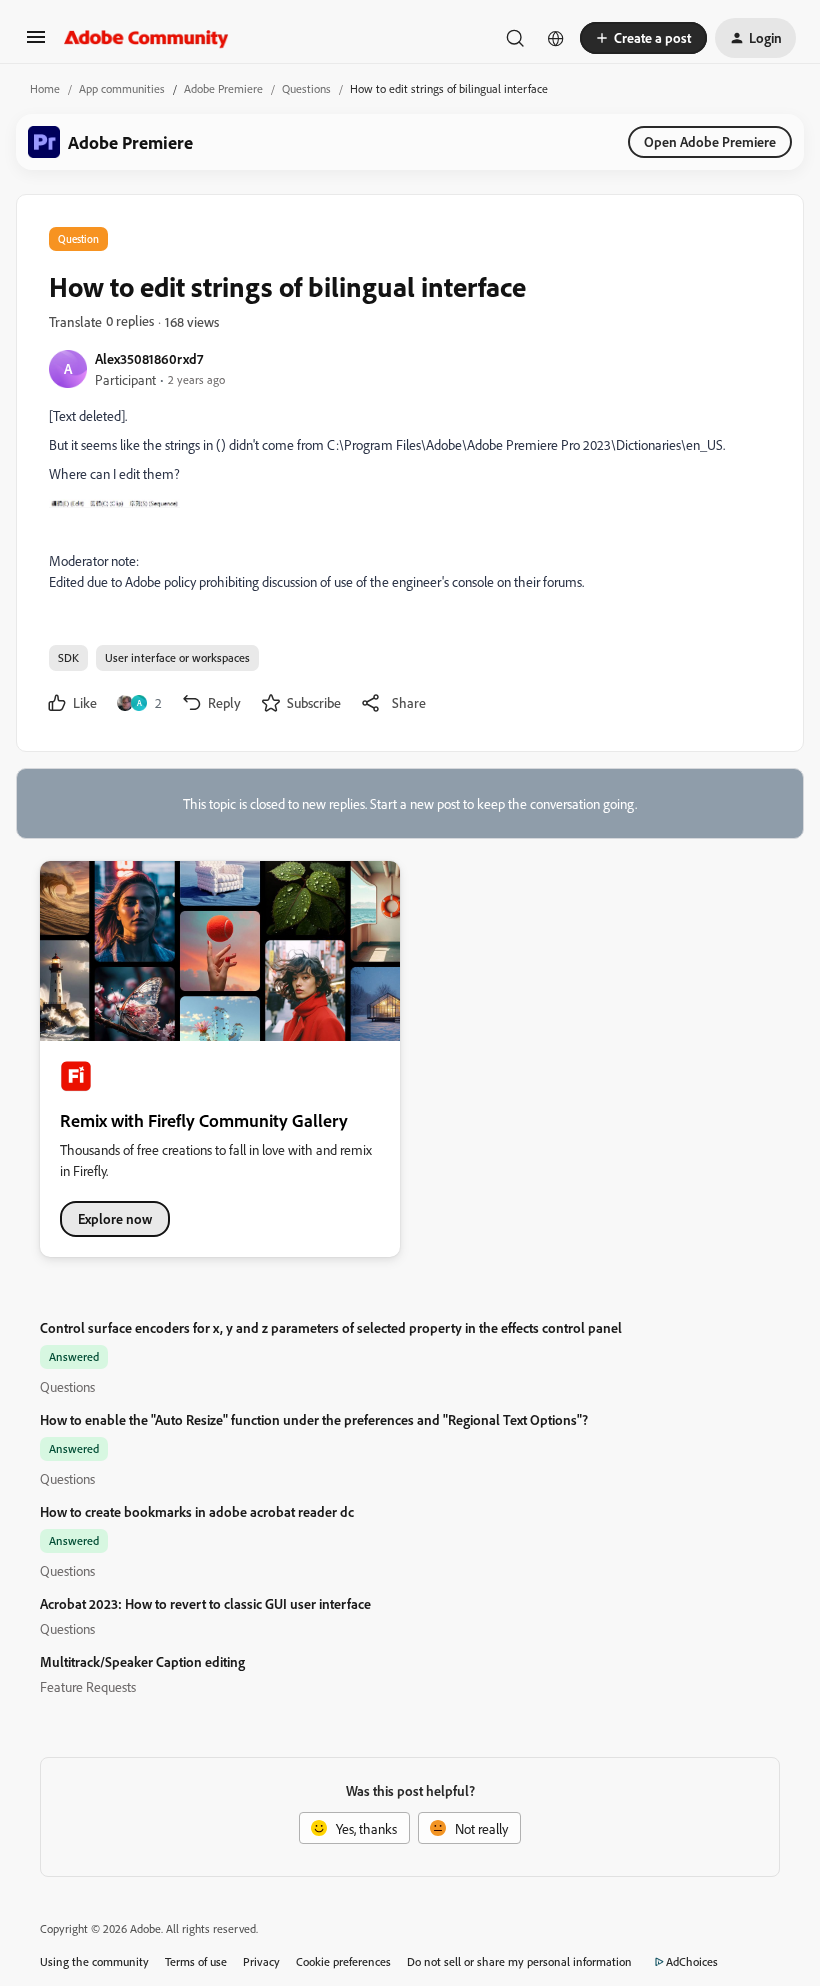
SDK (68, 657)
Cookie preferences (343, 1961)
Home (45, 88)
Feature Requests (88, 1686)
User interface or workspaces (177, 657)
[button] (36, 43)
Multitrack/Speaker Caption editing (142, 1661)
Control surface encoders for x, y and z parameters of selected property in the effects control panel (331, 1327)
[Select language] (556, 38)
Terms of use (196, 1961)
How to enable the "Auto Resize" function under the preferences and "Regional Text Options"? (314, 1419)
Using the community (94, 1961)
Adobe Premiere (223, 88)
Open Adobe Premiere (710, 141)
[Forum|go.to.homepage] (146, 38)
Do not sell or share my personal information (519, 1961)
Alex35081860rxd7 (149, 358)
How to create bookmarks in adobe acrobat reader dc (197, 1511)
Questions (306, 88)
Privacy (261, 1961)
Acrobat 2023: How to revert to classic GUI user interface (205, 1603)
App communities (122, 88)
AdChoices (692, 1961)
